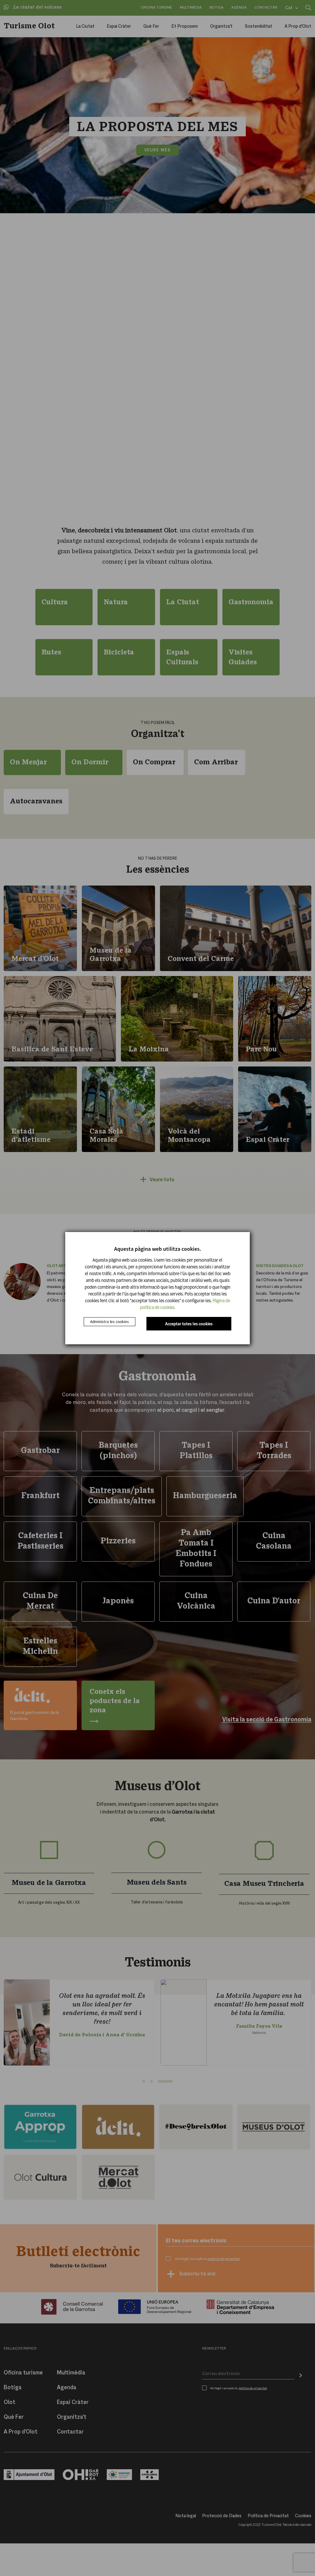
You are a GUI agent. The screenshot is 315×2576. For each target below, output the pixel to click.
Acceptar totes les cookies (189, 1324)
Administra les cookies (110, 1322)
